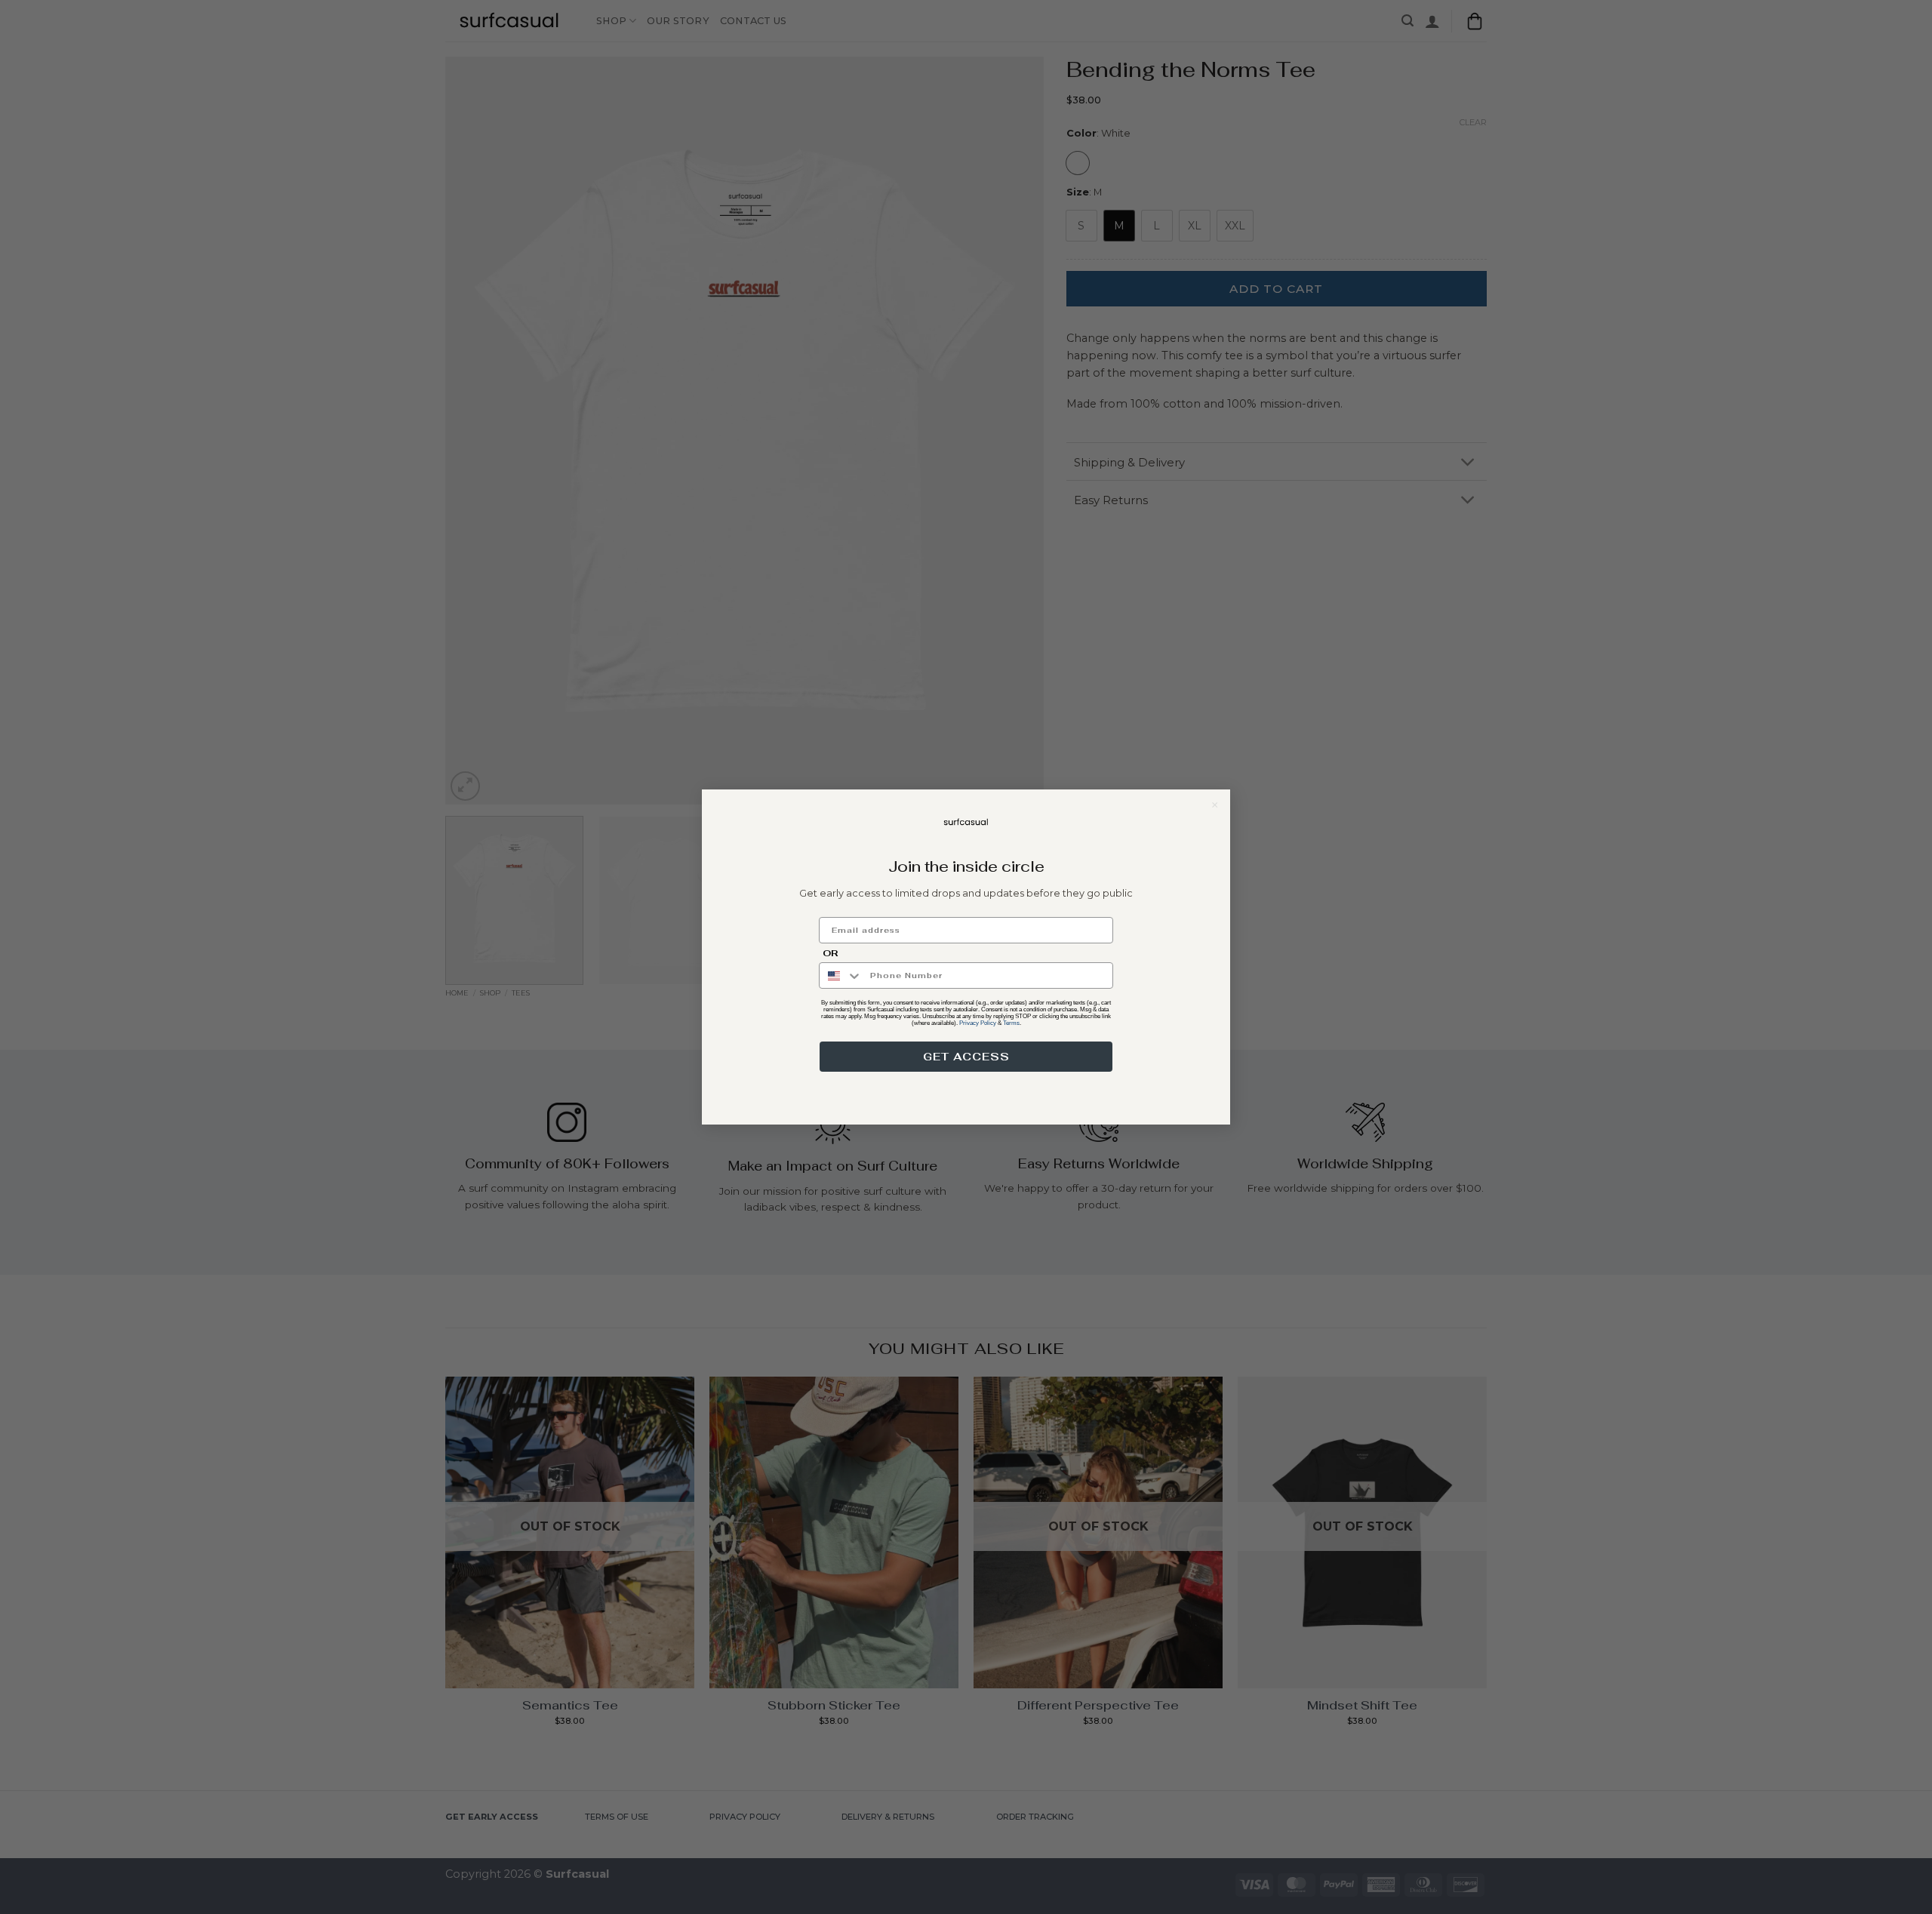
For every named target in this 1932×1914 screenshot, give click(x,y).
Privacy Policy (978, 1023)
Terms (1011, 1023)
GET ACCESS (966, 1057)
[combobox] (841, 975)
